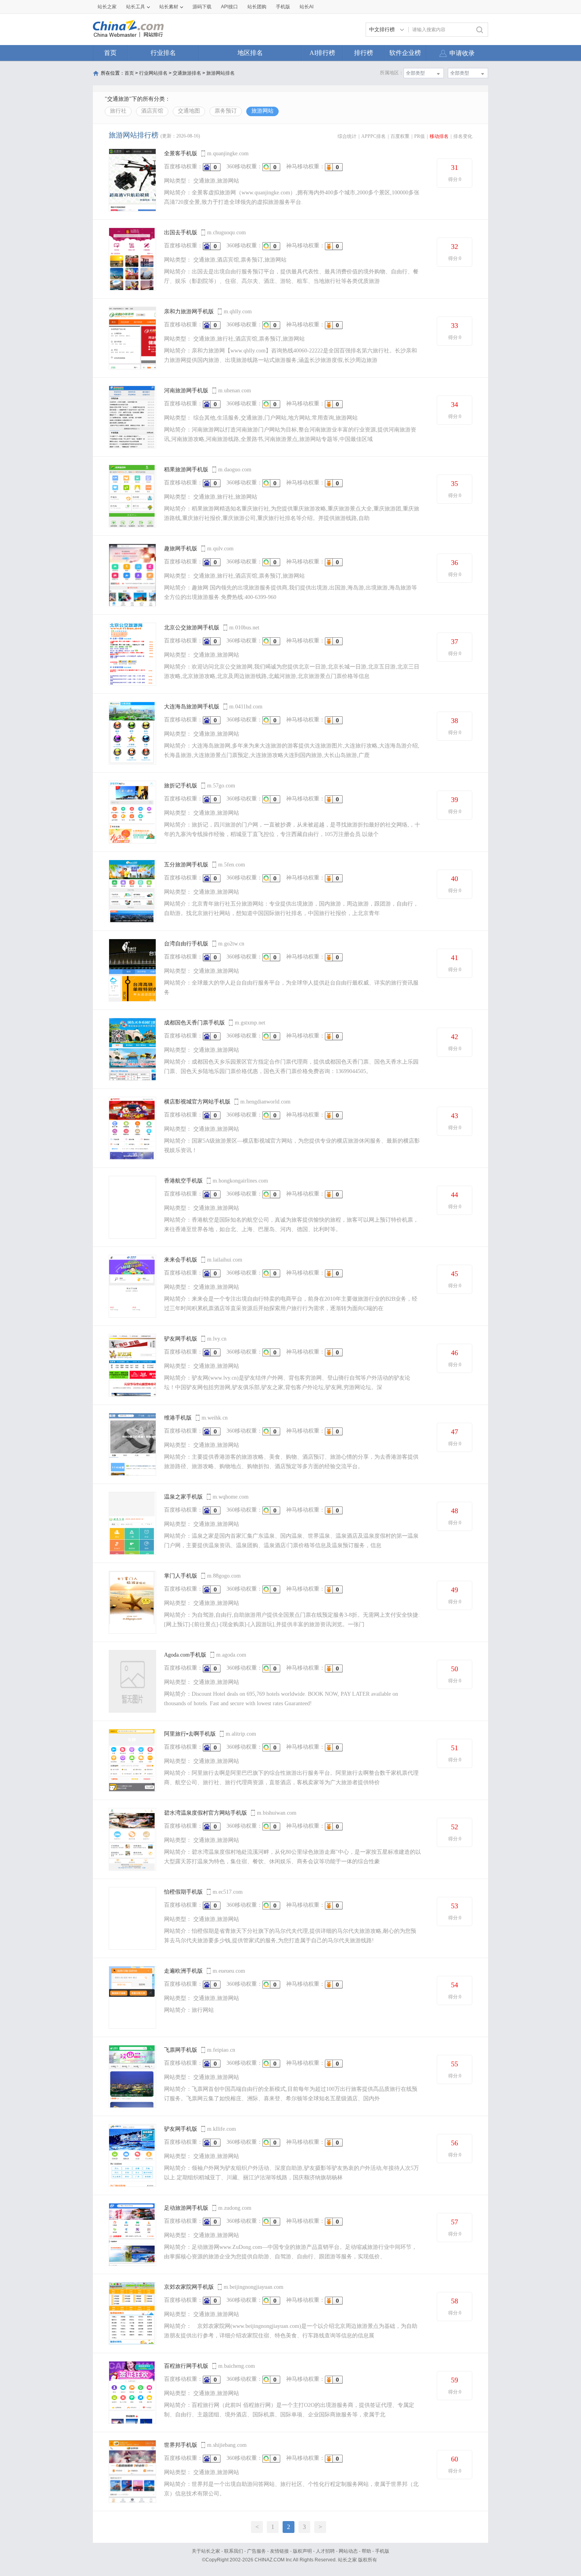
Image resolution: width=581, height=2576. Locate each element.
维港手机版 (178, 1418)
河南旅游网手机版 (186, 391)
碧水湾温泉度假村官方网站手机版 (206, 1813)
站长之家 (107, 7)
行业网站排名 (153, 73)
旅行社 (118, 111)
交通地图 (189, 111)
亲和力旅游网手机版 (189, 312)
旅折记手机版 (181, 786)
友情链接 (279, 2551)
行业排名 (163, 53)
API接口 (229, 7)
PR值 (420, 136)
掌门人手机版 (181, 1576)
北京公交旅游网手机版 (192, 628)
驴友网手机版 (181, 1339)
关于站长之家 (206, 2551)
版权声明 (302, 2551)
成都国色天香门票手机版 (194, 1023)
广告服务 (257, 2551)
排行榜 (364, 53)
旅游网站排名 (221, 73)
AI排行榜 (322, 53)
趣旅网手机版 (181, 549)
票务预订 (226, 111)
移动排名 (439, 136)
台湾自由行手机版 (186, 944)
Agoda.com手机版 (185, 1655)
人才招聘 (325, 2551)
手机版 (382, 2551)
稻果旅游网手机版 (186, 470)
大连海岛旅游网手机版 (192, 707)
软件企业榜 (405, 53)
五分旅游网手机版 (186, 865)
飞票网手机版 (181, 2050)
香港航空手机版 (183, 1181)
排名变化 (463, 136)
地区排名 (250, 53)
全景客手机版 (181, 153)
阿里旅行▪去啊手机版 (190, 1734)
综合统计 (347, 136)
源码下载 (202, 7)
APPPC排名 (373, 136)
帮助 (366, 2551)
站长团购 (257, 7)
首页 (110, 53)
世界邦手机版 (181, 2445)
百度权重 (400, 136)
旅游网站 (262, 111)
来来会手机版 (181, 1260)
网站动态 (348, 2551)
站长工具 (136, 7)
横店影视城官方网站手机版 (197, 1102)
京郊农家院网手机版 (189, 2287)
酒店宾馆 (152, 111)
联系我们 (234, 2551)
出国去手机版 (181, 233)
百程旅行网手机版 (186, 2366)
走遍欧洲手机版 (183, 1971)
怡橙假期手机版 (183, 1892)
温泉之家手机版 (183, 1497)
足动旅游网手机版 (186, 2208)
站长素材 (169, 7)
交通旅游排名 (187, 73)
